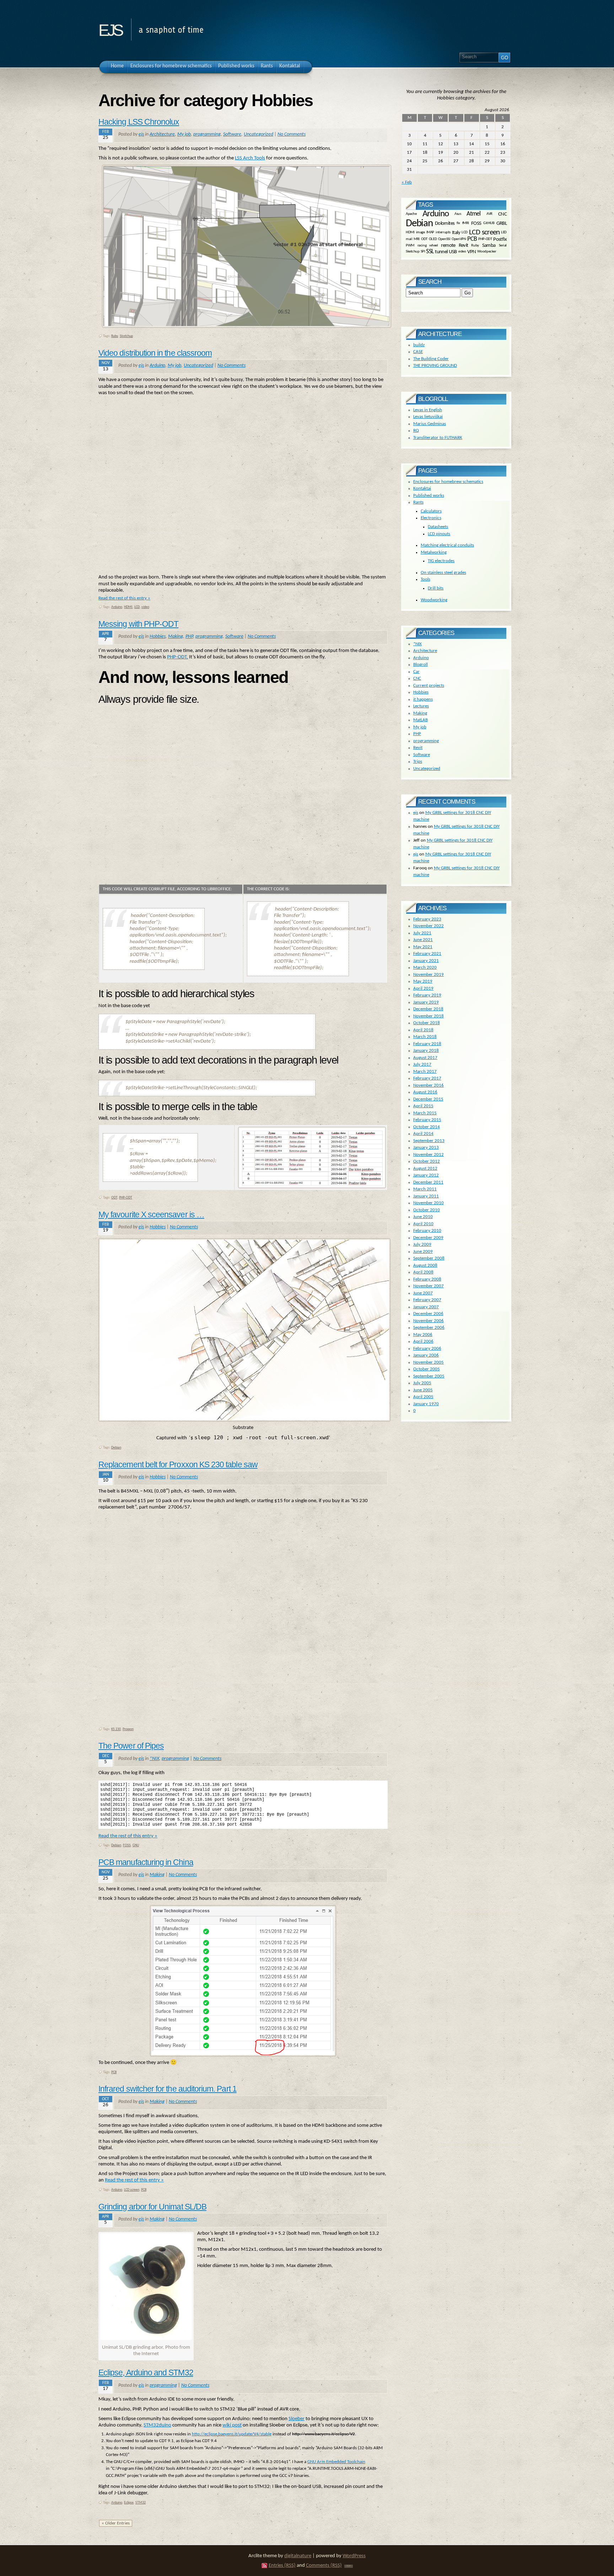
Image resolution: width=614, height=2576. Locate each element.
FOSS (127, 1845)
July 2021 (422, 933)
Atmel (473, 214)
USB (453, 252)
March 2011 (425, 1189)
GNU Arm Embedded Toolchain (336, 2462)
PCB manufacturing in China (146, 1862)
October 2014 (427, 1127)
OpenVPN (459, 239)
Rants (418, 502)
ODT (114, 1198)
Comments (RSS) (324, 2566)
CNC (502, 214)
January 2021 (426, 961)
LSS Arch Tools (250, 158)
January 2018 (426, 1051)
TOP (349, 2566)
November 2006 (429, 1321)
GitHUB (489, 224)
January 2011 (426, 1196)
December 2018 (428, 1009)
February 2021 (427, 954)
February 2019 (427, 995)
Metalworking (434, 552)
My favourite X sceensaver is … (151, 1214)
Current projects (429, 686)
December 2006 (428, 1314)
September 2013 (429, 1141)
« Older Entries (116, 2523)
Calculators (431, 511)
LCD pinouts (439, 534)
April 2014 (423, 1134)
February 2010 (427, 1231)
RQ (416, 431)
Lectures (421, 706)
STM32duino (157, 2425)
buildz (419, 345)
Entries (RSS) (282, 2566)
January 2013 (426, 1148)
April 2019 (423, 988)
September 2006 (429, 1328)
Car (416, 672)
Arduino (157, 366)
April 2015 (423, 1106)
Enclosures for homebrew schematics (448, 482)
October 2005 (427, 1369)
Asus (458, 214)
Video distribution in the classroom (155, 353)
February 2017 (427, 1078)
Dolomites (445, 224)
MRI (417, 239)
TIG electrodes (441, 561)
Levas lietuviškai (428, 417)
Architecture (162, 134)
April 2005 (423, 1397)
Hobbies (158, 637)
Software (232, 134)
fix (458, 224)
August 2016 (425, 1092)
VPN (472, 252)
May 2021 (423, 947)
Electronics (431, 518)
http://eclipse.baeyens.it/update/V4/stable (232, 2434)
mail (409, 239)
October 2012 (427, 1161)
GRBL (502, 224)
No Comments (292, 134)
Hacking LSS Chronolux (139, 122)
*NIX (154, 1759)
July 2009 (422, 1244)
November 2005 (429, 1362)
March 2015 (425, 1113)
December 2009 (428, 1238)
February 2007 (427, 1300)
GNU (136, 1845)
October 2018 (427, 1023)
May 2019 (423, 981)
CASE (418, 352)
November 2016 (429, 1085)
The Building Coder (431, 359)
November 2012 (429, 1155)
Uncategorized (258, 134)
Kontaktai (422, 488)
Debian (116, 1448)
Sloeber (297, 2419)
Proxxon (128, 1729)
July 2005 (422, 1383)
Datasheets (438, 527)
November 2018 (429, 1016)
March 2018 (425, 1037)
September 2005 (429, 1376)
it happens (423, 699)
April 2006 (423, 1341)
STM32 (141, 2503)
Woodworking (434, 600)
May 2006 (423, 1335)
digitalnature (298, 2556)
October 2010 (427, 1210)
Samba (489, 246)
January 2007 (426, 1307)
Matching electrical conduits (447, 545)
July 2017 (422, 1064)
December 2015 (428, 1099)
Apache (411, 214)
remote (448, 246)
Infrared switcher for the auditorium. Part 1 (168, 2089)
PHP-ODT (126, 1198)
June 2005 (423, 1390)
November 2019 (429, 975)
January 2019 (426, 1002)
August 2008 (425, 1265)
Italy (456, 232)
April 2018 (423, 1030)
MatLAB (421, 720)
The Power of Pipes (131, 1746)
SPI (423, 252)
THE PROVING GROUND (435, 366)
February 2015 (427, 1120)
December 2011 (428, 1182)
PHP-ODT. (177, 657)
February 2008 (427, 1279)
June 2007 (423, 1293)
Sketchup (126, 336)
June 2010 (423, 1217)
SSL (430, 252)
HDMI (128, 607)
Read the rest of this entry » (124, 598)
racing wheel (428, 245)
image (421, 232)
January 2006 (426, 1355)
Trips (418, 762)
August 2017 (425, 1058)
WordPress (354, 2556)
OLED (433, 239)
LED (504, 232)
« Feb (407, 182)
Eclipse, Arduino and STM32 (146, 2373)
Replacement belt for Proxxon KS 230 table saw (178, 1464)
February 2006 (427, 1349)
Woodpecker (487, 252)
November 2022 (429, 926)
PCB (114, 2072)
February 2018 (427, 1044)
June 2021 (423, 940)
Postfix (500, 240)
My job (184, 134)
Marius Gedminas (430, 424)
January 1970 (426, 1404)
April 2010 (423, 1224)
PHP (189, 637)
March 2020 (425, 968)
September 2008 (429, 1258)
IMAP (430, 232)
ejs (110, 28)
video (145, 607)
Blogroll (421, 665)
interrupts (443, 232)
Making (176, 637)
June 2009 (423, 1252)
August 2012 (425, 1169)
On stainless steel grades (443, 573)
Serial (503, 245)
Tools (426, 579)
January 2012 (426, 1175)
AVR (489, 214)
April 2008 (423, 1272)
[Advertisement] (243, 485)
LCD (137, 607)
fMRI (466, 224)
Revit (464, 246)
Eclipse (129, 2503)
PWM (410, 245)
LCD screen (132, 2190)
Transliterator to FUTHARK (438, 438)
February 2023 (427, 919)
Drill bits (436, 588)
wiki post (232, 2425)
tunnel (441, 252)
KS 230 (116, 1729)
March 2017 (425, 1072)
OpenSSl (444, 239)
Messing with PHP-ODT (138, 624)
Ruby (115, 336)
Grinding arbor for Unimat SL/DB (152, 2207)
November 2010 (429, 1203)
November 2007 (429, 1286)
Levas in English (428, 410)
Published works (429, 496)
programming (207, 134)
